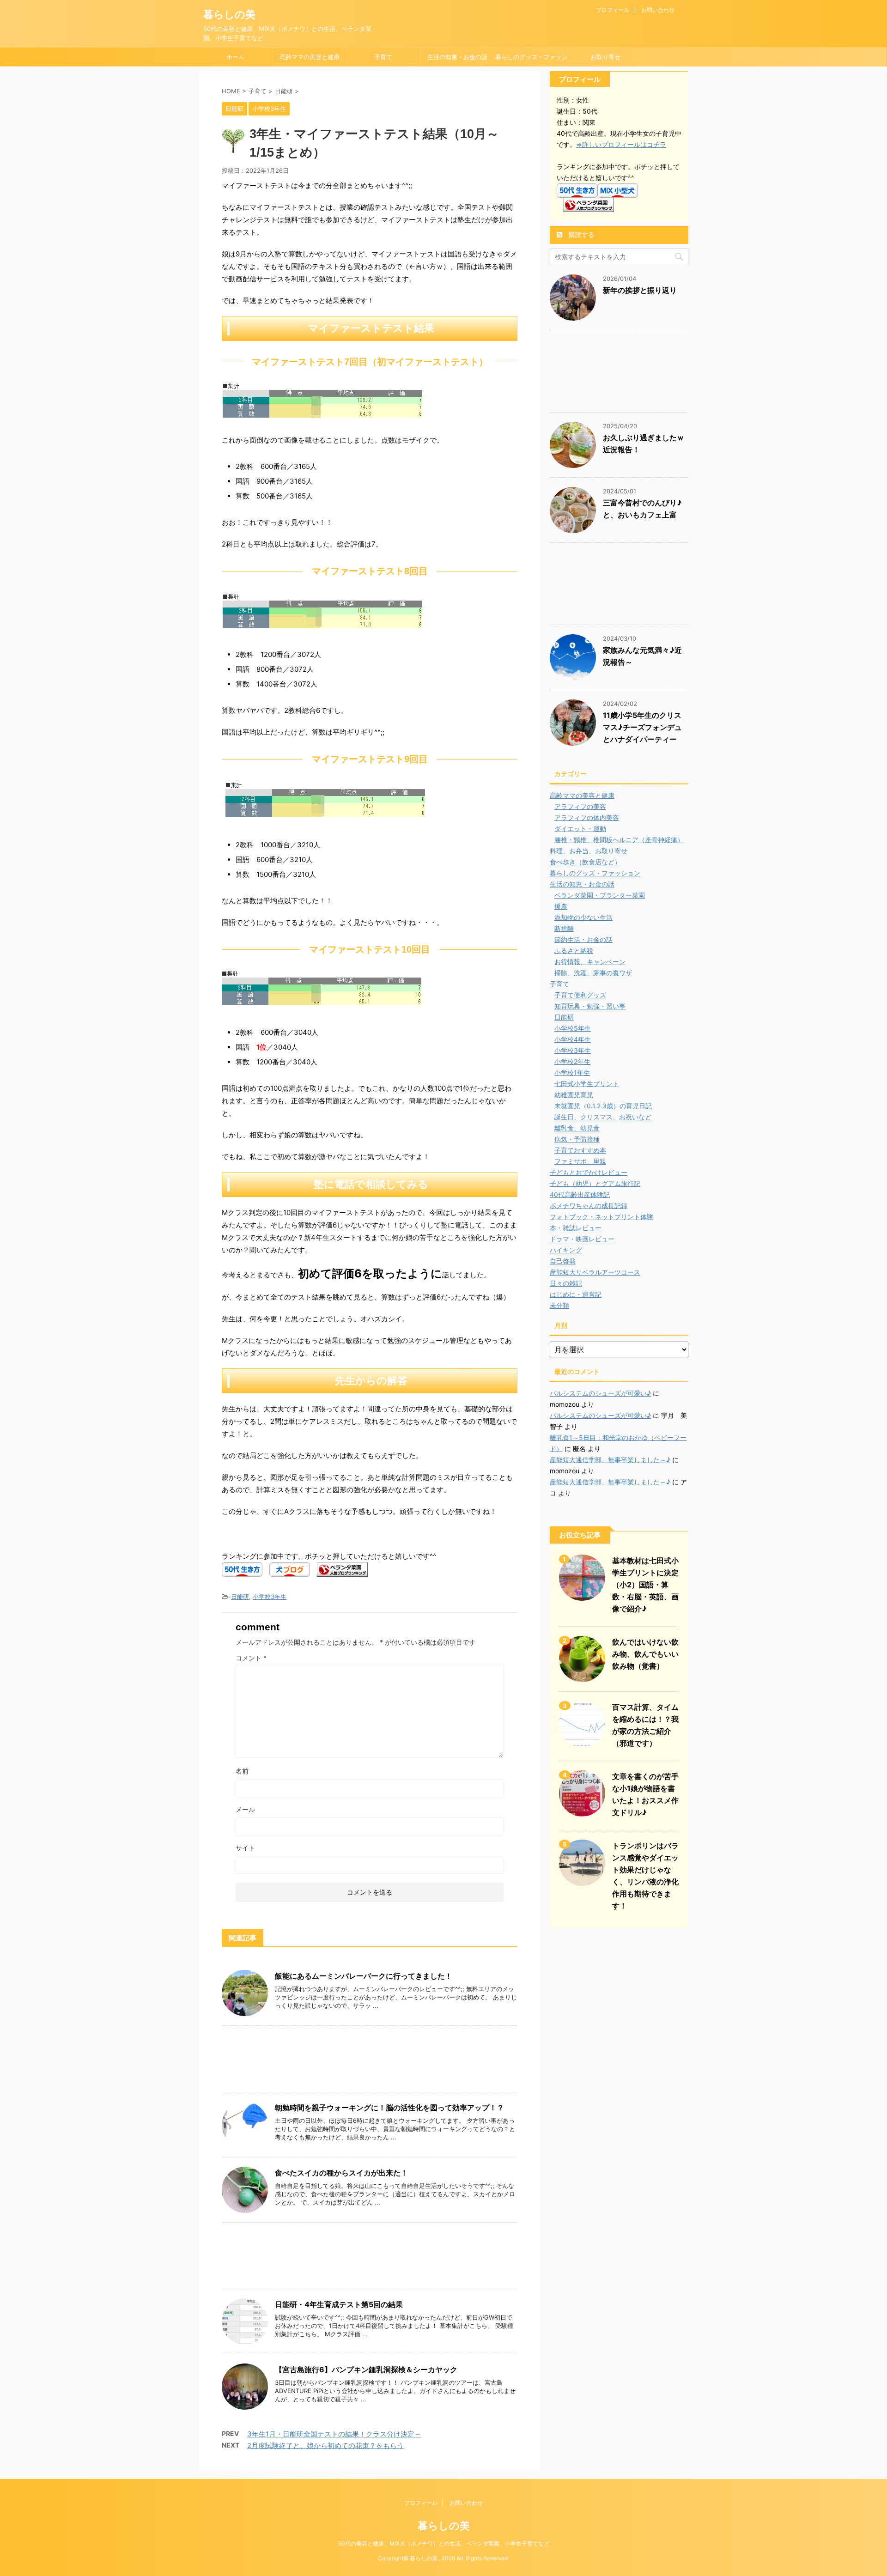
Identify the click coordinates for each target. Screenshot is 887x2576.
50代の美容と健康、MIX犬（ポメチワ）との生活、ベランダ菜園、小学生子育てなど (444, 2543)
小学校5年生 (573, 1028)
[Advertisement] (370, 2061)
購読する (581, 234)
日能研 (240, 1597)
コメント (251, 1658)
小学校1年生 (572, 1072)
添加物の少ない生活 (583, 917)
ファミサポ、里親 (580, 1161)
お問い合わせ (658, 10)
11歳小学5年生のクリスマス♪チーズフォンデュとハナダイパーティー (642, 727)
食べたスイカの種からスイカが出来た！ (341, 2173)
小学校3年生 (270, 1597)
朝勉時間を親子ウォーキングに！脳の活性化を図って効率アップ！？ (389, 2108)
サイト (245, 1848)
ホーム (235, 57)
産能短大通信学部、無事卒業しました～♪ (610, 1460)
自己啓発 (563, 1261)
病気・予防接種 (577, 1139)
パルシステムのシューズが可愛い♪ (600, 1393)
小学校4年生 (573, 1039)
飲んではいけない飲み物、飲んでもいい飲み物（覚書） (645, 1654)
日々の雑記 (566, 1283)
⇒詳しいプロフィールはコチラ (621, 144)
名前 (242, 1771)
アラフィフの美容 (580, 806)
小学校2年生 (572, 1061)
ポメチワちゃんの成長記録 (589, 1206)
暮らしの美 (229, 14)
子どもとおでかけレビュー (589, 1172)
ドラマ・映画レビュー (582, 1239)
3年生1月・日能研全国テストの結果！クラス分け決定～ (334, 2434)
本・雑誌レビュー (576, 1228)
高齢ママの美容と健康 (310, 57)
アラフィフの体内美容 (587, 817)
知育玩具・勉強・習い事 (590, 1006)
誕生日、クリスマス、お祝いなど (603, 1117)
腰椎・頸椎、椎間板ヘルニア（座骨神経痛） (619, 840)
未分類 (559, 1305)
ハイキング (566, 1250)
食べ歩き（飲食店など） (585, 862)
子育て (383, 57)
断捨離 (564, 928)
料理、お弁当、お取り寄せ (589, 851)
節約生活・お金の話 (583, 939)
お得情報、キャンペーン (590, 962)
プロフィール (613, 10)
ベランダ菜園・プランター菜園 (600, 895)
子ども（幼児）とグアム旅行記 (595, 1183)
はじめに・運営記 (576, 1294)
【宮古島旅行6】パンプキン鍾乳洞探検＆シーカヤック (366, 2369)
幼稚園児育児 (574, 1095)
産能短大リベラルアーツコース (595, 1272)
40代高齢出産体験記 (580, 1194)
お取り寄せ (605, 57)
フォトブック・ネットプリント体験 (601, 1217)
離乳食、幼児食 (577, 1128)
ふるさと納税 (574, 951)
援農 (561, 906)
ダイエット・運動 (580, 829)
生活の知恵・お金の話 (457, 57)
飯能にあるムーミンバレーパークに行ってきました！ (364, 1976)
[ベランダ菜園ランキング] (342, 1571)
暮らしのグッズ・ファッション (531, 60)
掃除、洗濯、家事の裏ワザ (593, 973)
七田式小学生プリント (587, 1084)
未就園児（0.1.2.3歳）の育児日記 (603, 1106)
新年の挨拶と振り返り (640, 290)
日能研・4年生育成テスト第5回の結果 (339, 2304)
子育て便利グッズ (580, 995)
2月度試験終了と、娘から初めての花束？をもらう (325, 2445)
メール (245, 1809)
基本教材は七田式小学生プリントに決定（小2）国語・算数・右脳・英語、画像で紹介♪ (645, 1585)
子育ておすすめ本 (580, 1150)
